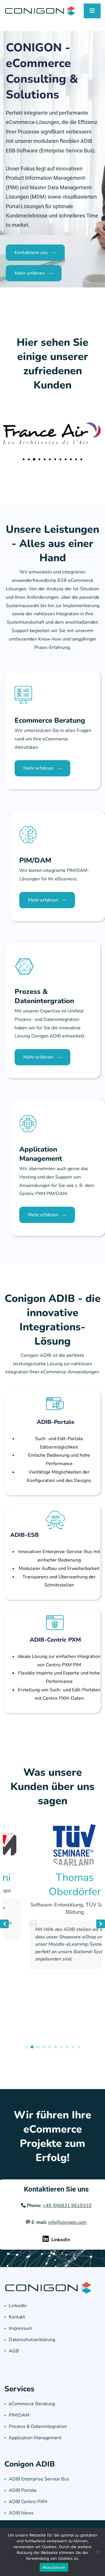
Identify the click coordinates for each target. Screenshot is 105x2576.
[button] (24, 459)
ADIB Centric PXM (28, 2502)
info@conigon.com (67, 2222)
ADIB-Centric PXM (55, 1640)
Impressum (21, 2328)
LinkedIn (18, 2306)
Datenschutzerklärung (32, 2340)
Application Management (35, 2438)
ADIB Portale (23, 2490)
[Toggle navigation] (92, 11)
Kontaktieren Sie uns (56, 2189)
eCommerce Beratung (32, 2404)
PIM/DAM (19, 2415)
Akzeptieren (54, 2567)
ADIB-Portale (56, 1422)
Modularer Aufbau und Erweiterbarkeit (59, 1568)
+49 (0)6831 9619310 (67, 2206)
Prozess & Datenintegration (38, 2426)
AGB (14, 2351)
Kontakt (17, 2317)
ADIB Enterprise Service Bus (39, 2479)
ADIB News (21, 2513)
